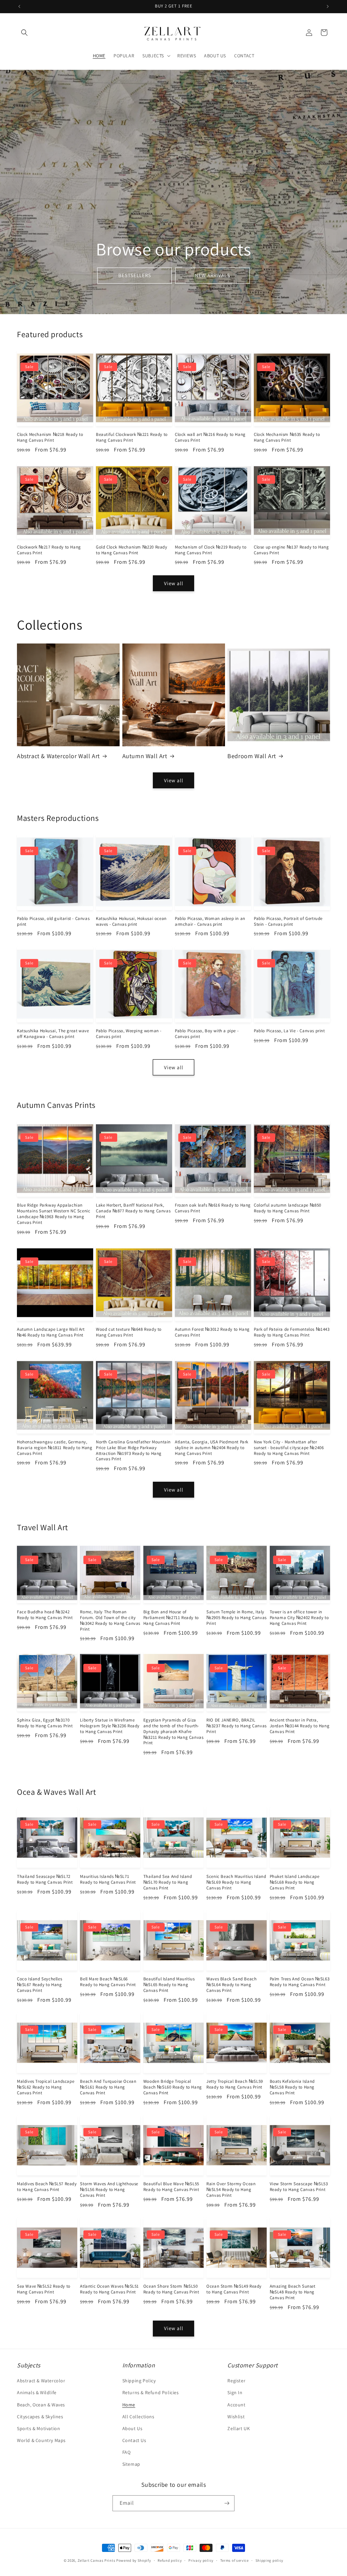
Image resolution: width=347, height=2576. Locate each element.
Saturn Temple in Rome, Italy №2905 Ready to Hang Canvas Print (237, 1618)
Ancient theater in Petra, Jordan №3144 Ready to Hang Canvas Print (300, 1726)
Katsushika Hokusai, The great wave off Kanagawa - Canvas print (53, 1034)
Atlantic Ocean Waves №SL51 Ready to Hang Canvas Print (109, 2289)
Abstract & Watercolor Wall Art (58, 756)
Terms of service (234, 2560)
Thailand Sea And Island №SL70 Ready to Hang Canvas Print (168, 1882)
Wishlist (236, 2417)
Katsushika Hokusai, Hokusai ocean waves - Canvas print (131, 921)
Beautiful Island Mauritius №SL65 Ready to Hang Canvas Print (169, 1985)
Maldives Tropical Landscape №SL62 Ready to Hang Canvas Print (46, 2087)
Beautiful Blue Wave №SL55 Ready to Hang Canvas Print (171, 2187)
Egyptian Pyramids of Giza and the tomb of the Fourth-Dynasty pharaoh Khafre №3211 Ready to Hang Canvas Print (173, 1732)
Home (129, 2405)
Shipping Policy (139, 2381)
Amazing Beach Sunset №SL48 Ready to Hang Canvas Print (293, 2292)
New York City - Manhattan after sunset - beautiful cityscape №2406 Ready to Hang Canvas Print (289, 1448)
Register (236, 2381)
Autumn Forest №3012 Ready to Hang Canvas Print (212, 1332)
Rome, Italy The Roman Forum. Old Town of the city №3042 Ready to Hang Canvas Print (110, 1621)
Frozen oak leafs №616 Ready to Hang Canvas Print (213, 1208)
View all (174, 583)
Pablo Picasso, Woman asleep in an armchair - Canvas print (210, 921)
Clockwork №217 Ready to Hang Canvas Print (49, 550)
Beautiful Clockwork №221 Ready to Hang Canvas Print (132, 437)
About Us (132, 2428)
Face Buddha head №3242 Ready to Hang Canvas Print (45, 1615)
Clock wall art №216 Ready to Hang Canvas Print (210, 437)
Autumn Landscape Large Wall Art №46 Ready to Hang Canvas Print (51, 1332)
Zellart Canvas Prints (97, 2560)
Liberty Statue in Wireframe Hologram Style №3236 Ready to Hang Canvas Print (110, 1726)
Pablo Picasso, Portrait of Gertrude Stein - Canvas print (288, 921)
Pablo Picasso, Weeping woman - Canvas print (129, 1034)
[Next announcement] (328, 6)
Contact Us (134, 2440)
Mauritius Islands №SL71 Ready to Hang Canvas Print (108, 1879)
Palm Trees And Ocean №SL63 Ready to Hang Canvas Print (300, 1982)
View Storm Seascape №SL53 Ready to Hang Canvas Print (299, 2187)
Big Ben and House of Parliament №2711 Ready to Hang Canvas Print (171, 1618)
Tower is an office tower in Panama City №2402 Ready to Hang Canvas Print (299, 1618)
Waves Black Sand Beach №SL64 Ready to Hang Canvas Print (231, 1985)
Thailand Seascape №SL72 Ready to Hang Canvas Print (45, 1879)
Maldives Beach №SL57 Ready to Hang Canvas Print (47, 2187)
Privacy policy (201, 2560)
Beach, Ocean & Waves (41, 2405)
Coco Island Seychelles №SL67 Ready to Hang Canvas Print (39, 1985)
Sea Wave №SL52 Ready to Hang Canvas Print (44, 2289)
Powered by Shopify (134, 2560)
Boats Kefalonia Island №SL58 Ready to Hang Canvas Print (292, 2087)
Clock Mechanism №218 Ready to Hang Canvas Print (50, 437)
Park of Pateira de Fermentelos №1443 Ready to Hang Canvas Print (292, 1332)
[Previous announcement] (19, 6)
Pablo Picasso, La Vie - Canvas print (289, 1031)
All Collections (138, 2417)
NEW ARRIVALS (212, 275)
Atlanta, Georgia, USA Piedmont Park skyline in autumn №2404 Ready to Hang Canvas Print (212, 1448)
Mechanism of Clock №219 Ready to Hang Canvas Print (211, 550)
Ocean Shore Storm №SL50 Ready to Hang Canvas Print (171, 2289)
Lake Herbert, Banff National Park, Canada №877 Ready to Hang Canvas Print (133, 1211)
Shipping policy (270, 2560)
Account (236, 2405)
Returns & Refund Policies (151, 2392)
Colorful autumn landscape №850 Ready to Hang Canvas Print (288, 1208)
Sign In (235, 2392)
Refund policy (170, 2560)
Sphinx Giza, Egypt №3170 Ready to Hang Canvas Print (45, 1723)
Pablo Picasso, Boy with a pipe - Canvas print (207, 1034)
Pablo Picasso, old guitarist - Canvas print (53, 921)
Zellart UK (239, 2428)
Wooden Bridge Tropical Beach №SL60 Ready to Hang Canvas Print (173, 2087)
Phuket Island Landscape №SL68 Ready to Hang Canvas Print (295, 1882)
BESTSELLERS (135, 275)
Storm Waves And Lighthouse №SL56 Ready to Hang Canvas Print (109, 2190)
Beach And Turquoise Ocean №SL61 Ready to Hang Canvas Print (108, 2087)
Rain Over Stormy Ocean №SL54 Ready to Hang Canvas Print (231, 2190)
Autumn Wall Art (145, 756)
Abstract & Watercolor (41, 2381)
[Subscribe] (227, 2503)
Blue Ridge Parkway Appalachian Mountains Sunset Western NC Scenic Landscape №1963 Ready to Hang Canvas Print (54, 1214)
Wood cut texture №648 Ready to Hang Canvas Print (129, 1332)
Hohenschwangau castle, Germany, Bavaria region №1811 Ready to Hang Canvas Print (55, 1448)
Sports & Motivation (38, 2428)
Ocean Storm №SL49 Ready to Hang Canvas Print (234, 2289)
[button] (24, 33)
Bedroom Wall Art (252, 756)
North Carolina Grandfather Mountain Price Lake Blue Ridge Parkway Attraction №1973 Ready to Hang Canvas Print (133, 1451)
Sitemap (131, 2464)
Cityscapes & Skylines (40, 2417)
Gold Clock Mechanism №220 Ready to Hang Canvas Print (132, 550)
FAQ (127, 2452)
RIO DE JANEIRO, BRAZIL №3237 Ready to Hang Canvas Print (237, 1726)
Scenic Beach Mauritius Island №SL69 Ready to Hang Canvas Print (236, 1882)
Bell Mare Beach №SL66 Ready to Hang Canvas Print (108, 1982)
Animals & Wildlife (37, 2392)
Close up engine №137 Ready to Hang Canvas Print (291, 550)
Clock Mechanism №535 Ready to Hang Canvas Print (287, 437)
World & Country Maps (41, 2440)
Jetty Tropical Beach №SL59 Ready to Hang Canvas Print (235, 2084)
